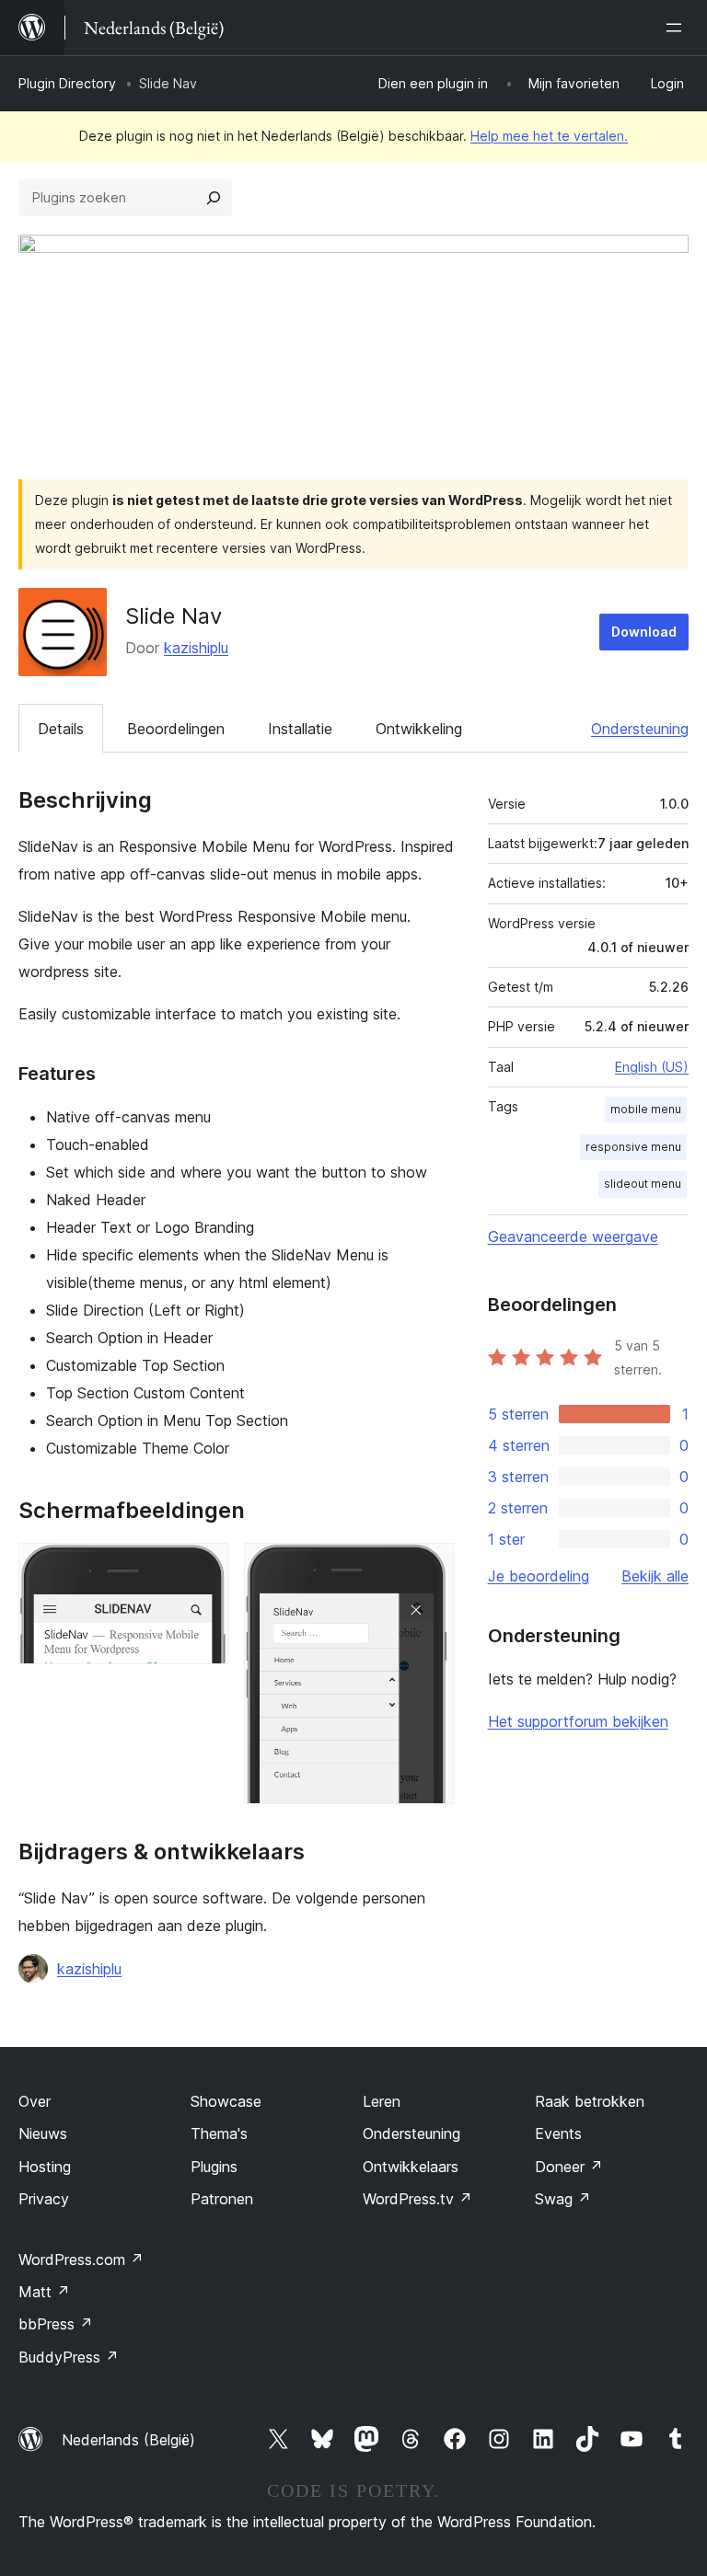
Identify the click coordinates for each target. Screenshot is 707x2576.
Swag (563, 2199)
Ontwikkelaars (411, 2167)
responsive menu (633, 1147)
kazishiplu (196, 648)
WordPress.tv (417, 2199)
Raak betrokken (590, 2101)
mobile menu (646, 1109)
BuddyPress (69, 2357)
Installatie (300, 729)
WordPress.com (81, 2260)
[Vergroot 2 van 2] (429, 1568)
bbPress (56, 2324)
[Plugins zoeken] (214, 198)
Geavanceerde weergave (573, 1236)
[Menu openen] (678, 28)
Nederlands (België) (128, 2440)
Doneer (569, 2167)
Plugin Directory (67, 83)
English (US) (652, 1067)
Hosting (45, 2167)
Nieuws (43, 2133)
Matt (44, 2292)
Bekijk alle (655, 1576)
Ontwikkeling (419, 729)
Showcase (226, 2101)
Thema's (219, 2133)
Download (644, 632)
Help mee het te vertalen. (549, 136)
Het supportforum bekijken (578, 1721)
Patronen (222, 2199)
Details (61, 729)
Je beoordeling (539, 1576)
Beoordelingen (176, 729)
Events (558, 2133)
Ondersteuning (640, 729)
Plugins (214, 2167)
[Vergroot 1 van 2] (204, 1568)
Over (35, 2101)
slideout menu (643, 1184)
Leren (382, 2101)
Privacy (44, 2199)
